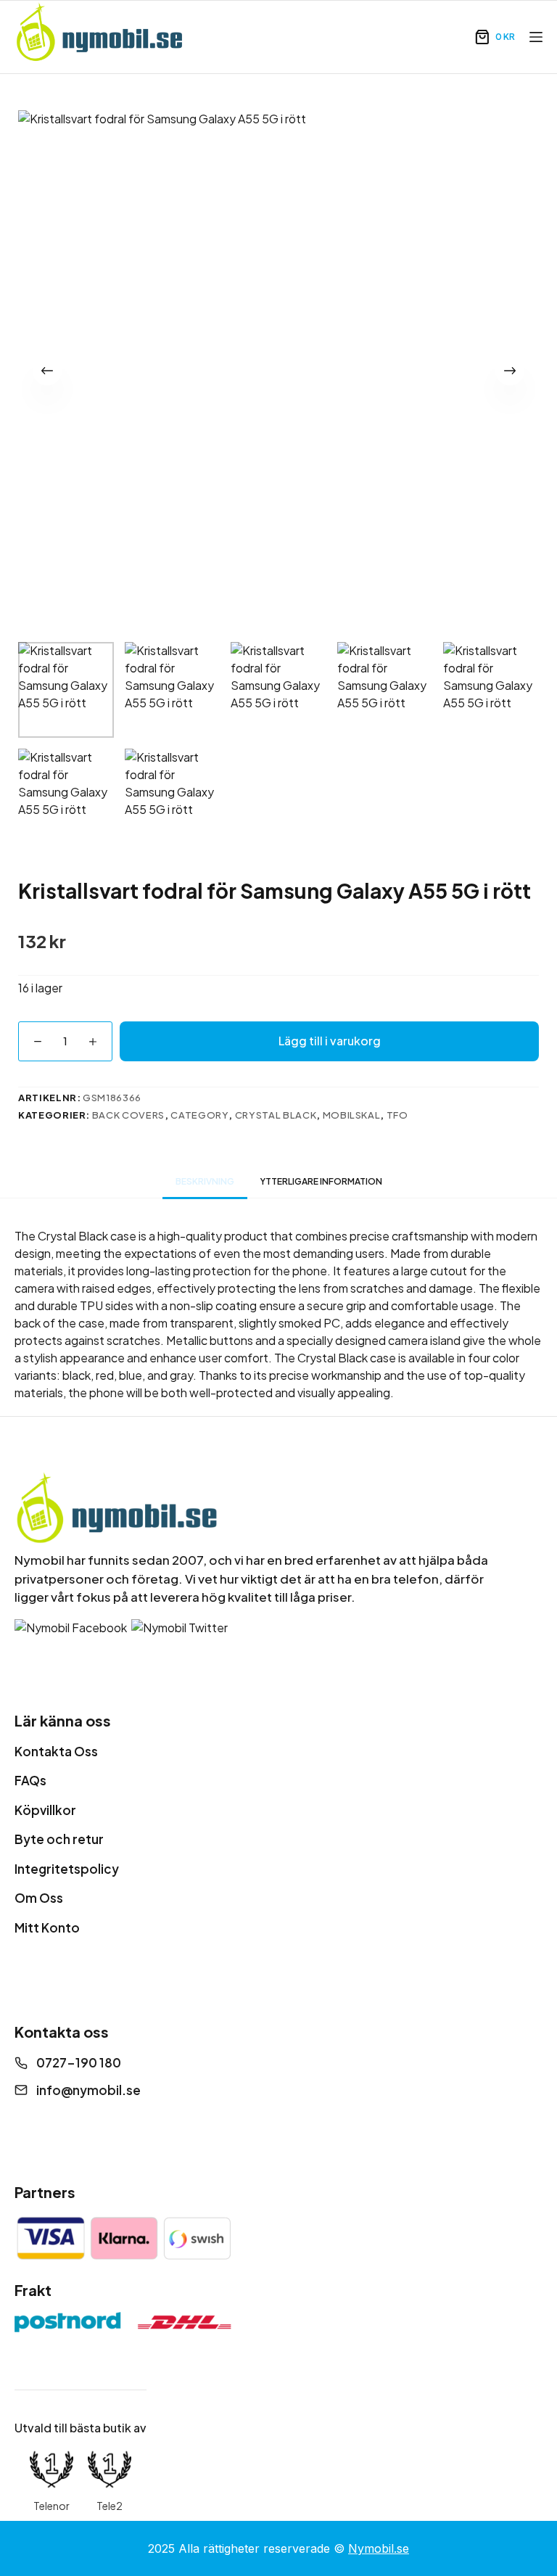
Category (199, 1115)
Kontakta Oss (56, 1751)
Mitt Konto (47, 1927)
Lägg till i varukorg (330, 1041)
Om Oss (39, 1898)
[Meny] (536, 37)
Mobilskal (352, 1115)
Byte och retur (59, 1839)
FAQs (30, 1780)
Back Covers (128, 1115)
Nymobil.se (379, 2548)
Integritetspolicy (67, 1869)
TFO (397, 1115)
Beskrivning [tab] (205, 1181)
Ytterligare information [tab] (321, 1181)
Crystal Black (276, 1115)
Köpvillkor (45, 1810)
